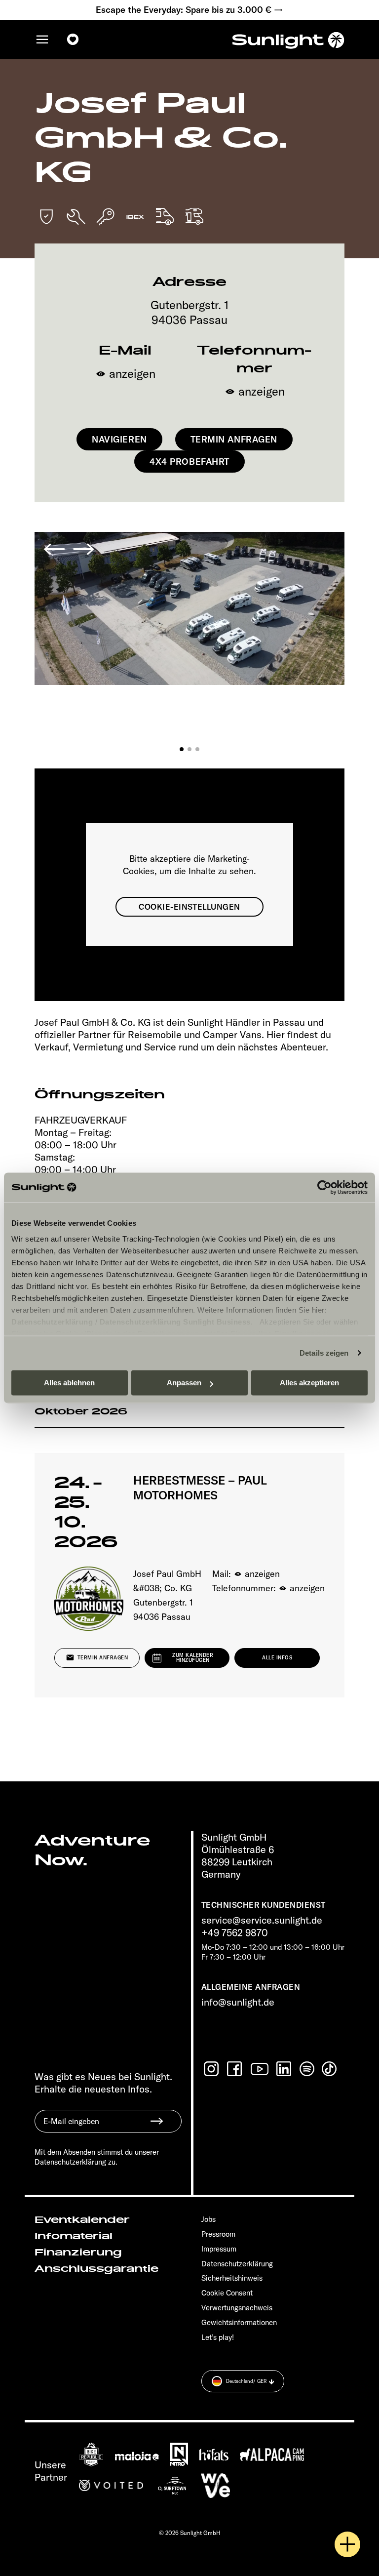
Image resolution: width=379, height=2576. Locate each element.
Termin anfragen (234, 439)
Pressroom (218, 2234)
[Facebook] (235, 2069)
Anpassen (184, 1383)
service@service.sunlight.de (262, 1920)
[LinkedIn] (285, 2069)
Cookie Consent (227, 2293)
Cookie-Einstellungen (189, 907)
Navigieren (119, 439)
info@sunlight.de (238, 2002)
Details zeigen (324, 1353)
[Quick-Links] (347, 2544)
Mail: (246, 1574)
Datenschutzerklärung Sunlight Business (175, 1322)
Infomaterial (74, 2236)
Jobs (208, 2219)
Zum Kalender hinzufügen (193, 1658)
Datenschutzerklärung (52, 1322)
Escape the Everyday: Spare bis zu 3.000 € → (189, 10)
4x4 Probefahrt (189, 462)
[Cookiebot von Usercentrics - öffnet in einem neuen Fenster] (324, 1187)
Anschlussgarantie (96, 2269)
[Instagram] (212, 2069)
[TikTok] (330, 2069)
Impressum (219, 2249)
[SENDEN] (157, 2121)
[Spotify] (307, 2069)
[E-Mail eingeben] (84, 2129)
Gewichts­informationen (239, 2322)
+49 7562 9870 (235, 1932)
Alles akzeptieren (309, 1383)
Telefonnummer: (268, 1588)
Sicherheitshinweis (232, 2278)
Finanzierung (78, 2253)
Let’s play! (218, 2337)
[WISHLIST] (73, 40)
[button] (182, 749)
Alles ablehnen (69, 1383)
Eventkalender (82, 2220)
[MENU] (42, 40)
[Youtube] (260, 2069)
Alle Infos (277, 1658)
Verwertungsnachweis (237, 2308)
